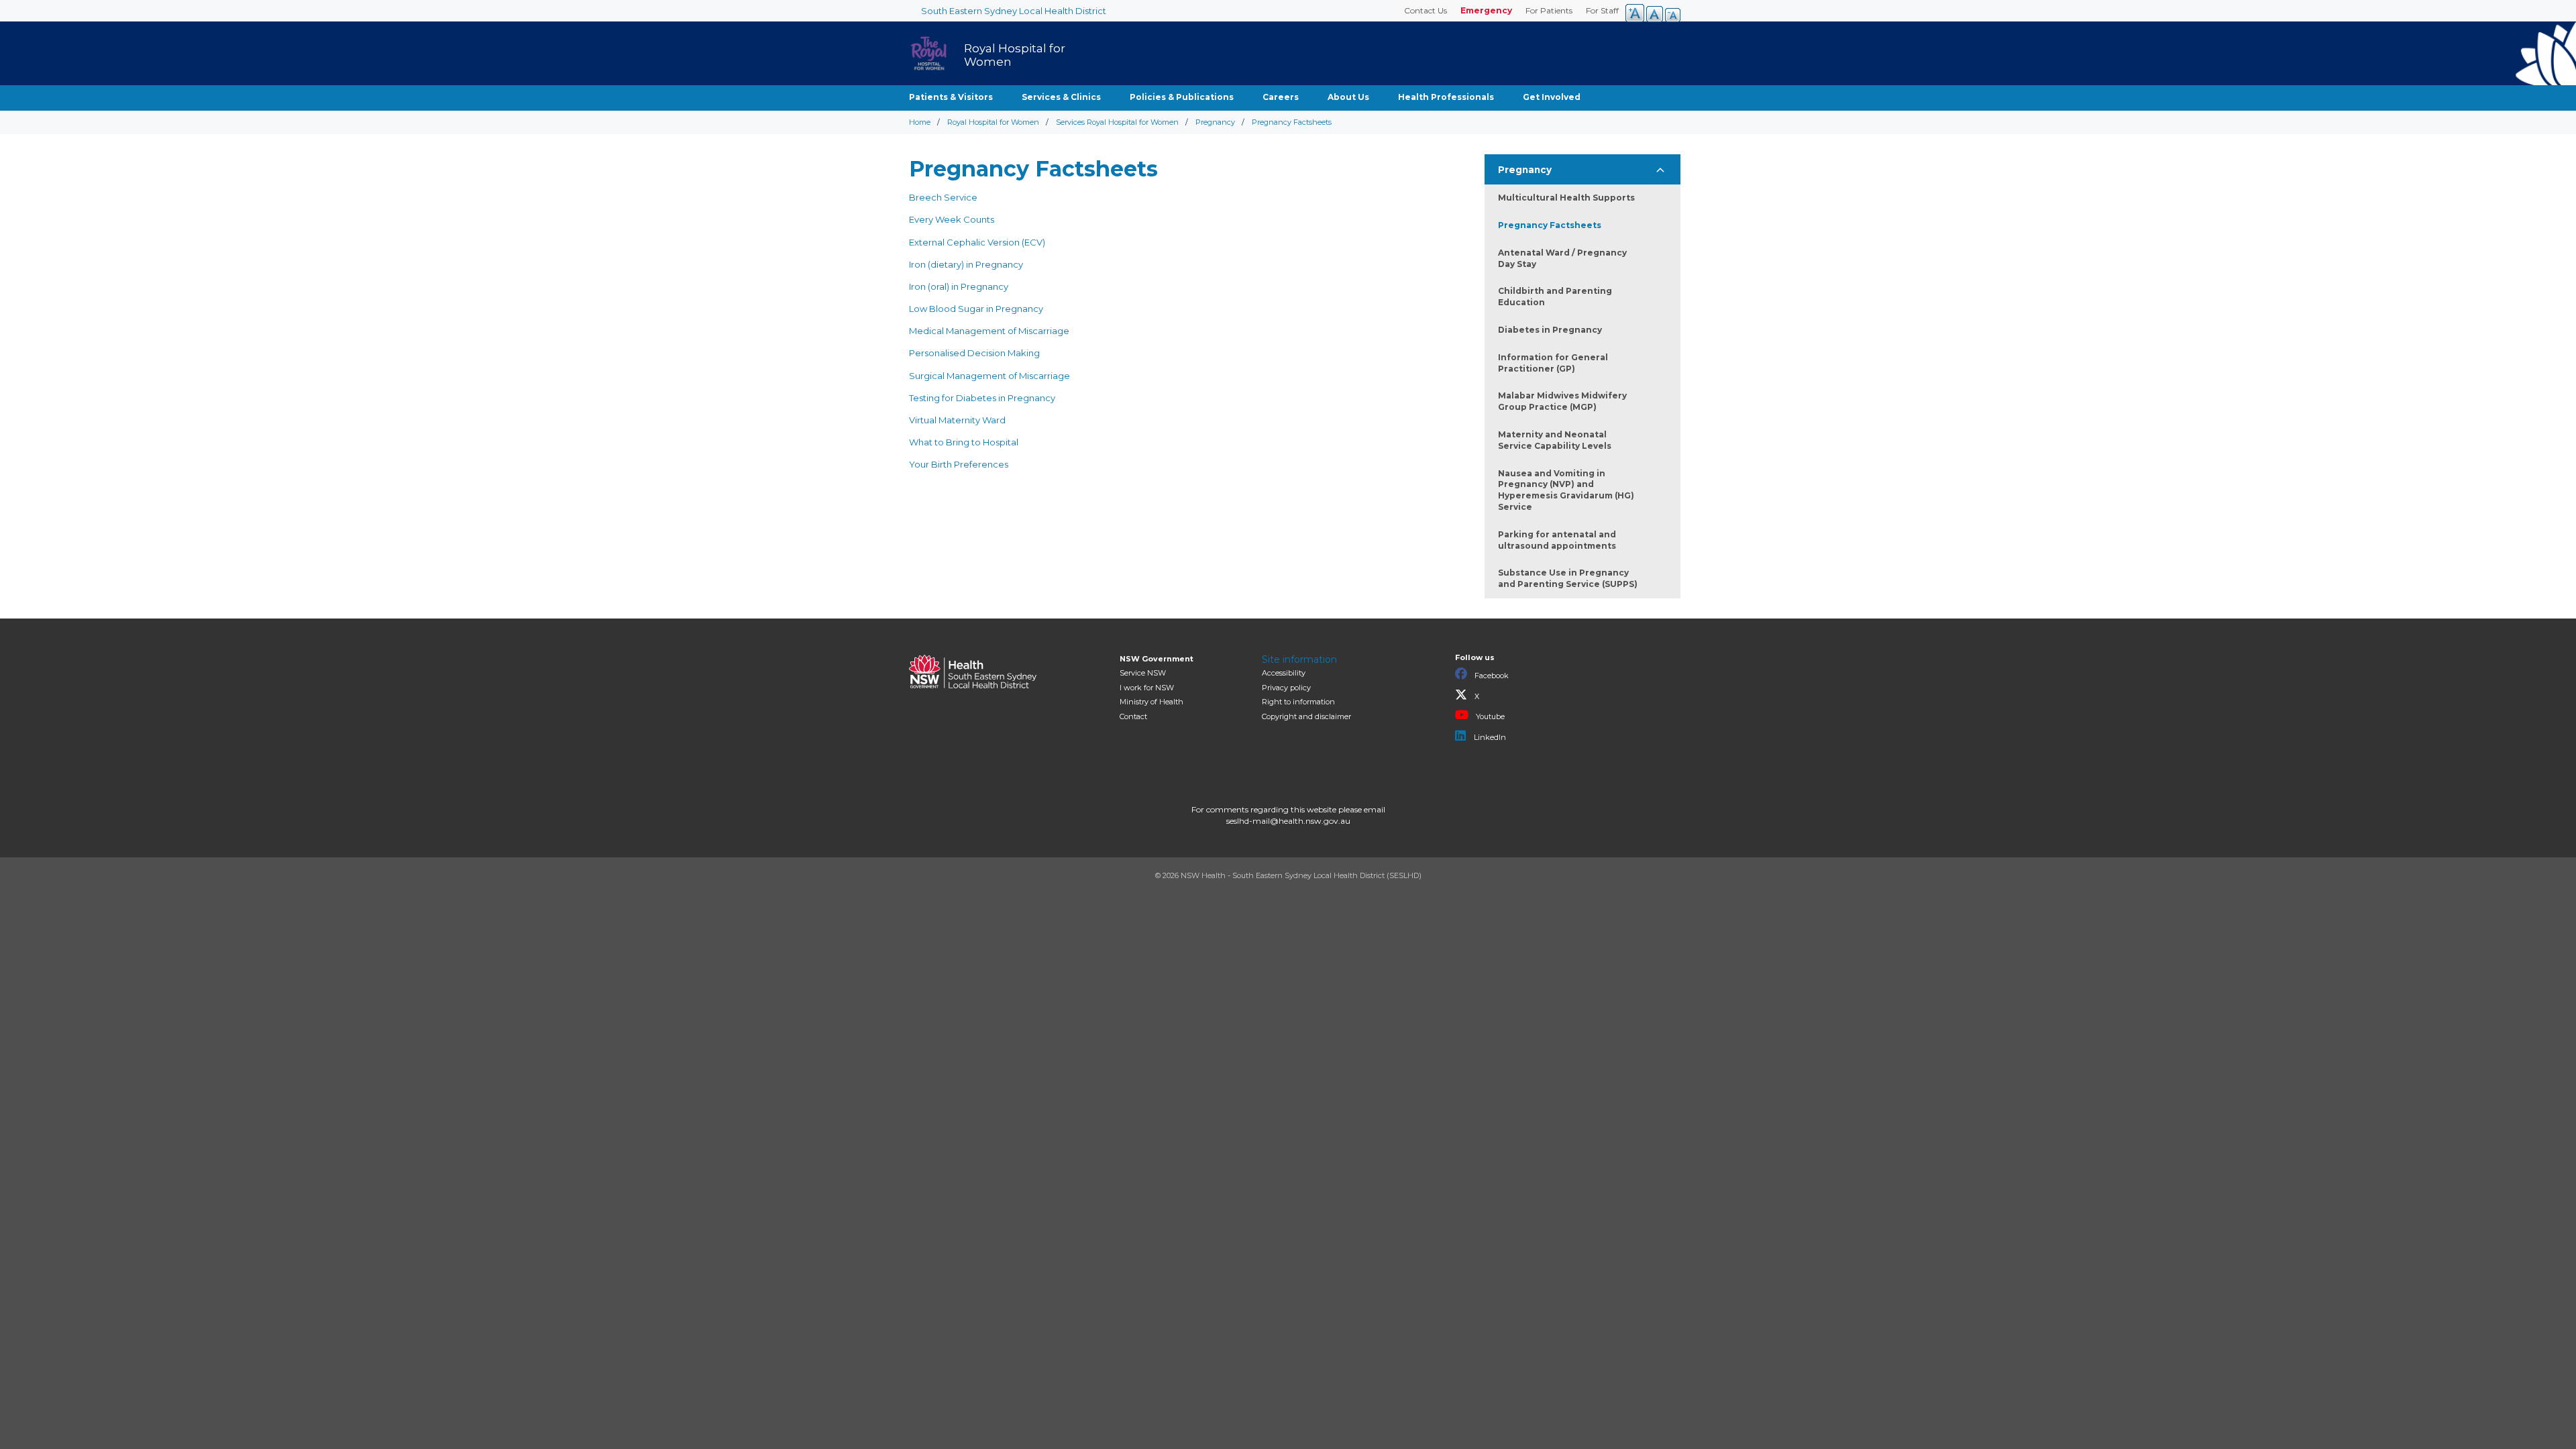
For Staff (1602, 10)
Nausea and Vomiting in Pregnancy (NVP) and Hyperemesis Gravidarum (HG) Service (1566, 490)
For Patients (1549, 10)
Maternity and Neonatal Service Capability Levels (1555, 440)
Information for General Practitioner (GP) (1553, 363)
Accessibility (1284, 673)
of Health (1151, 702)
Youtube (1489, 716)
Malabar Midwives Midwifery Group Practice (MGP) (1562, 401)
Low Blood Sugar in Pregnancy (976, 309)
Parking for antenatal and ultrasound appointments (1557, 540)
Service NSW (1143, 673)
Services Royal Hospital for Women (1117, 122)
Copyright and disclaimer (1306, 716)
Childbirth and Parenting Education (1555, 297)
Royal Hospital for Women (993, 122)
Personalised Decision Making (974, 353)
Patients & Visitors (951, 97)
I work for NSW (1147, 688)
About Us (1348, 97)
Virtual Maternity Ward (957, 420)
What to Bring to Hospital (964, 442)
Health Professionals (1446, 97)
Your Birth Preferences (959, 464)
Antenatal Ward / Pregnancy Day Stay (1562, 258)
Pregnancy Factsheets (1550, 225)
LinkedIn (1489, 737)
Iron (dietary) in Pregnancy (966, 264)
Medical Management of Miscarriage (989, 331)
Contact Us (1426, 10)
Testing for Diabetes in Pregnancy (982, 398)
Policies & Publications (1182, 97)
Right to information (1298, 702)
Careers (1281, 97)
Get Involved (1552, 97)
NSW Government (1157, 659)
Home (920, 122)
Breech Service (943, 197)
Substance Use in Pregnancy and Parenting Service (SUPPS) (1568, 578)
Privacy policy (1286, 688)
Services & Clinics (1061, 97)
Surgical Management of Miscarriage (989, 376)
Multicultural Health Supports (1566, 198)
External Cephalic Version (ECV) (977, 242)
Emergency (1486, 10)
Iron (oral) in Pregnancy (959, 286)
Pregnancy (1215, 122)
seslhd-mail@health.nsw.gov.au (1288, 821)
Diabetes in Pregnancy (1550, 330)
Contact (1133, 716)
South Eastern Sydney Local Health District (1014, 11)
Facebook (1491, 676)
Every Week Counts (953, 219)
